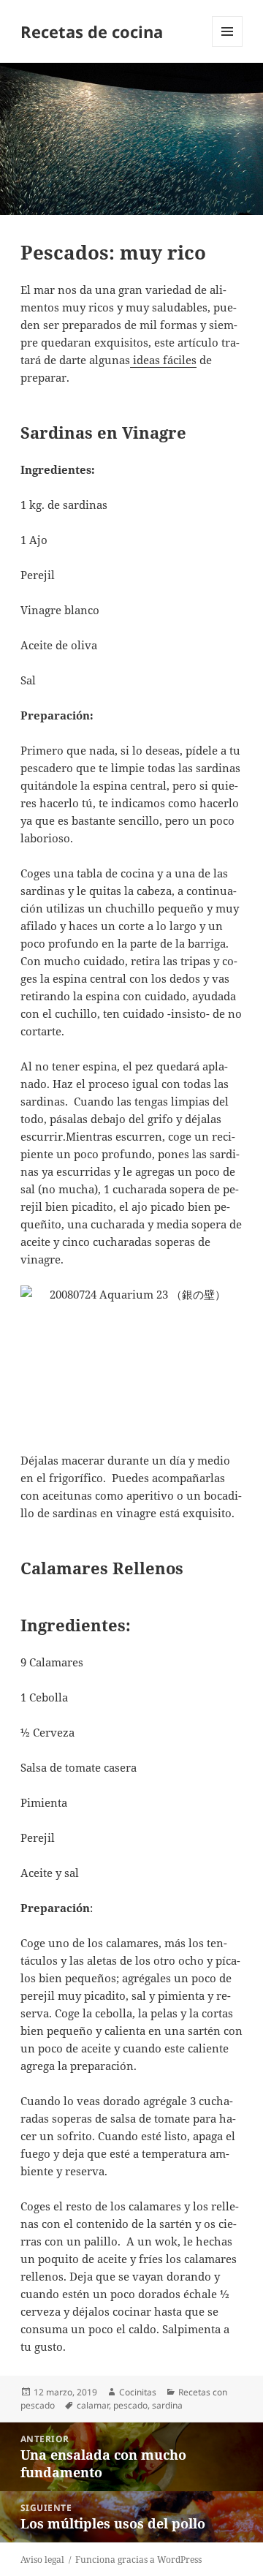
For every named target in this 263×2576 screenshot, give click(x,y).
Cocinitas (138, 2392)
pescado (130, 2405)
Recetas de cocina (92, 31)
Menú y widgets (228, 46)
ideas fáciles (163, 360)
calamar (93, 2405)
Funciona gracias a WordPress (138, 2560)
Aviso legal (42, 2560)
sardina (167, 2405)
